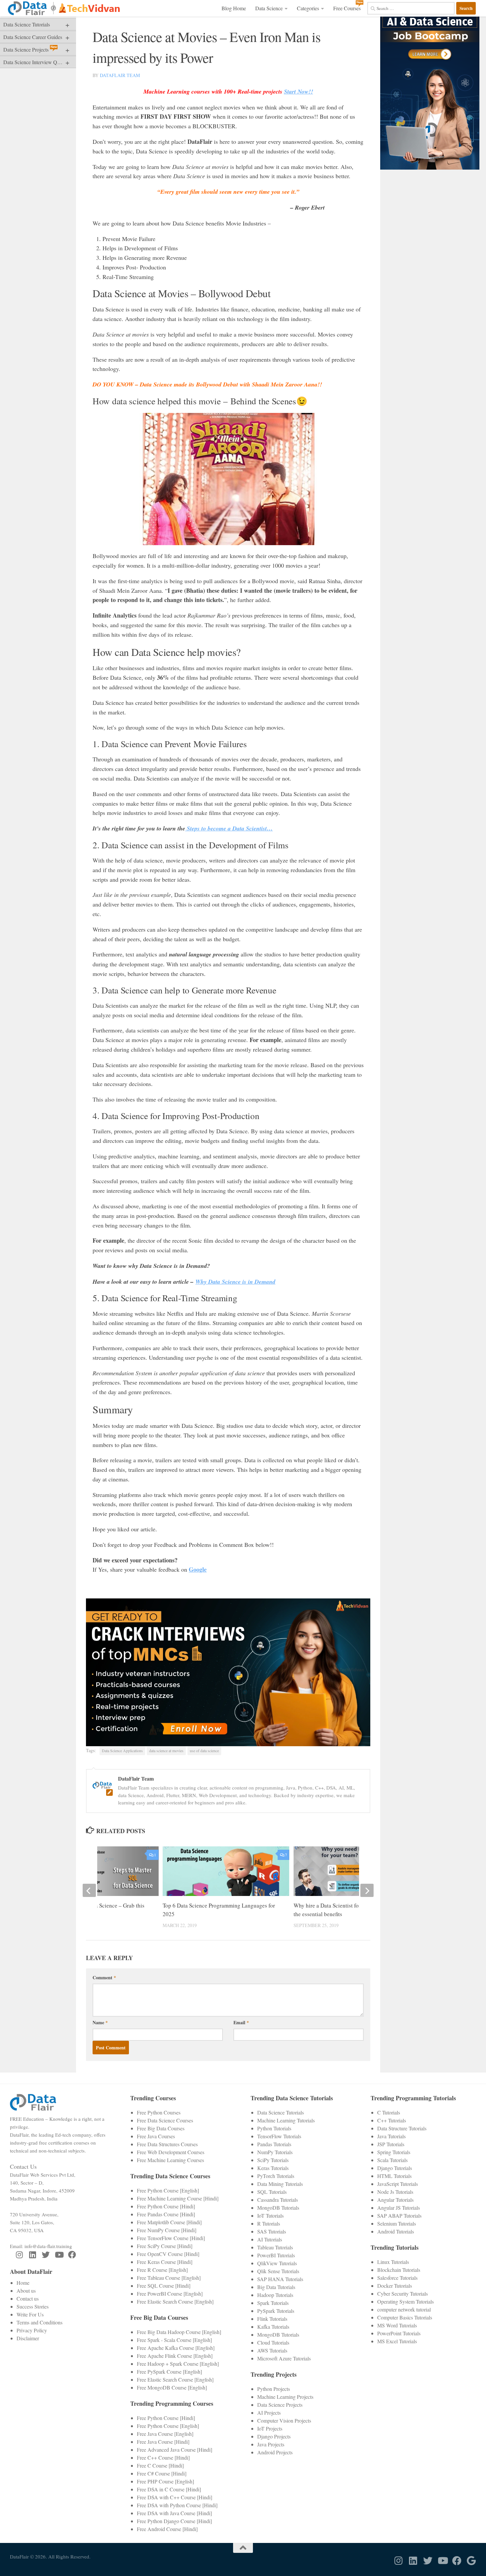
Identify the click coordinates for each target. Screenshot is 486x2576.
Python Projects (274, 2389)
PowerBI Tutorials (276, 2255)
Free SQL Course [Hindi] (164, 2286)
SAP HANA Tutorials (280, 2279)
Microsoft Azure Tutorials (284, 2358)
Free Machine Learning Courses (170, 2160)
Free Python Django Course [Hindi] (174, 2521)
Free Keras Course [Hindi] (165, 2262)
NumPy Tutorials (275, 2152)
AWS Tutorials (272, 2350)
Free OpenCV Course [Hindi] (168, 2254)
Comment (104, 1977)
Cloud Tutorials (273, 2342)
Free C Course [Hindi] (160, 2465)
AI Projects (269, 2413)
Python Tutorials (274, 2128)
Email (241, 2022)
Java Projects (271, 2444)
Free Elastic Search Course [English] (175, 2301)
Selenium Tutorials (397, 2223)
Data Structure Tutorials (402, 2128)
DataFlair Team (120, 75)
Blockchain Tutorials (399, 2270)
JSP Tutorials (391, 2144)
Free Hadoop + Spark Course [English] (178, 2364)
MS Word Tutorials (397, 2325)
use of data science (204, 1751)
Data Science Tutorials (281, 2112)
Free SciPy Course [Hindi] (165, 2246)
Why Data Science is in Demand (235, 1282)
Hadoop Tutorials (275, 2295)
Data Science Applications (122, 1751)
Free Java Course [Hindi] (163, 2442)
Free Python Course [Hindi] (166, 2206)
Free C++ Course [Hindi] (163, 2457)
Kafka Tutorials (273, 2327)
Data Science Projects (280, 2405)
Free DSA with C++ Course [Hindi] (175, 2497)
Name (100, 2022)
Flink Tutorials (272, 2319)
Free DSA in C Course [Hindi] (169, 2489)
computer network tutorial (404, 2309)
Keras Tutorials (273, 2168)
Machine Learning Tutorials (286, 2120)
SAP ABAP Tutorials (399, 2215)
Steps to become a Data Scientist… (229, 828)
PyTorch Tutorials (276, 2176)
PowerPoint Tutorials (399, 2333)
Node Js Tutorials (395, 2192)
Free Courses (347, 8)
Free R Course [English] (162, 2270)
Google (198, 1569)
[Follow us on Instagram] (19, 2255)
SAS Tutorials (272, 2231)
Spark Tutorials (273, 2303)
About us (26, 2291)
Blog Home (234, 8)
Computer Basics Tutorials (405, 2317)
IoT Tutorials (270, 2215)
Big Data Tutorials (276, 2287)
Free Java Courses (156, 2136)
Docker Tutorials (395, 2286)
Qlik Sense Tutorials (278, 2271)
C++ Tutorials (392, 2120)
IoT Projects (270, 2428)
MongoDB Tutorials (278, 2208)
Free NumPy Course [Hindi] (167, 2230)
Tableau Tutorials (275, 2247)
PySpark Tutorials (276, 2311)
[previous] (89, 1890)
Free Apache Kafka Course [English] (176, 2348)
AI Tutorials (270, 2239)
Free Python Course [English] (168, 2190)
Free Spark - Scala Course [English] (174, 2340)
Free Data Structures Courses (167, 2144)
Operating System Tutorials (405, 2301)
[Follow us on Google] (471, 2561)
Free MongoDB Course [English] (172, 2387)
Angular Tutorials (395, 2200)
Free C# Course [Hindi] (162, 2473)
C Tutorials (389, 2112)
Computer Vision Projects (284, 2420)
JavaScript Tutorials (398, 2184)
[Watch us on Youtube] (59, 2255)
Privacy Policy (32, 2330)
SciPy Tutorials (273, 2160)
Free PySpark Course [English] (169, 2372)
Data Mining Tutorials (280, 2184)
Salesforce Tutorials (397, 2278)
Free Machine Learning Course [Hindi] (178, 2198)
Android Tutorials (396, 2231)
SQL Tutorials (272, 2192)
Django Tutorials (395, 2168)
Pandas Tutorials (274, 2144)
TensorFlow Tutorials (279, 2136)
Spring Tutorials (394, 2152)
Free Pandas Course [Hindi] (166, 2214)
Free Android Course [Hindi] (167, 2529)
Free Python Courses (159, 2112)
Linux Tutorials (393, 2262)
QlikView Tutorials (277, 2263)
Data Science (269, 8)
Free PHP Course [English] (165, 2481)
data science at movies (166, 1751)
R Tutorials (269, 2223)
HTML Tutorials (394, 2176)
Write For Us (30, 2314)
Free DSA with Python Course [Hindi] (177, 2505)
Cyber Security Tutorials (403, 2294)
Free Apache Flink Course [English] (175, 2356)
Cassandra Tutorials (278, 2200)
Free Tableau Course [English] (169, 2278)
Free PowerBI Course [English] (170, 2294)
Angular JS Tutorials (399, 2208)
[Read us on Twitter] (46, 2255)
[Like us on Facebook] (72, 2255)
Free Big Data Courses (161, 2128)
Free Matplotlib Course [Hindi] (169, 2222)
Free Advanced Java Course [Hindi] (175, 2450)
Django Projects (274, 2436)
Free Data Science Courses (165, 2120)
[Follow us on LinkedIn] (32, 2255)
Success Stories (33, 2306)
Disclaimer (28, 2338)
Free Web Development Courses (171, 2152)
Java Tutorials (391, 2136)
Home (23, 2283)
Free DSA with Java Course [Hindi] (174, 2513)
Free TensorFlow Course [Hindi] (171, 2238)
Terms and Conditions (40, 2322)
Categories (308, 8)
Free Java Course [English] (165, 2434)
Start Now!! (299, 91)
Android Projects (275, 2452)
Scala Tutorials (392, 2160)
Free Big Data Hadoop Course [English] (179, 2332)
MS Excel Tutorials (397, 2341)
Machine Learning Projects (285, 2397)
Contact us (28, 2298)
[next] (367, 1890)
